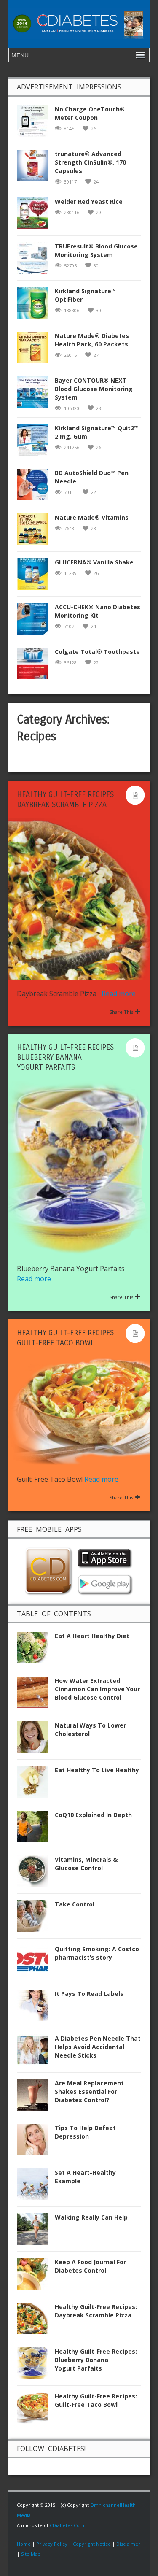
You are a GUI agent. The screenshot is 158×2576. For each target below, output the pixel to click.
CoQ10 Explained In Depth (93, 1815)
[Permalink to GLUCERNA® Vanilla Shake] (36, 576)
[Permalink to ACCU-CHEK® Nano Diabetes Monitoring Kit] (36, 621)
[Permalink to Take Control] (36, 1918)
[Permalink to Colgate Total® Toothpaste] (36, 666)
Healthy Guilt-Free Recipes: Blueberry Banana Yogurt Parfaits (66, 1057)
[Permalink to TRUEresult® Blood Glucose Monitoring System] (36, 261)
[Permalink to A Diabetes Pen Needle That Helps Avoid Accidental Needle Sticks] (36, 2053)
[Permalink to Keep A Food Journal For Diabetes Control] (36, 2276)
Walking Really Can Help (91, 2217)
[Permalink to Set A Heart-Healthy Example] (36, 2187)
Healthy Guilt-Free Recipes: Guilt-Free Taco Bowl (96, 2400)
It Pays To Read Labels (89, 1994)
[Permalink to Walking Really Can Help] (36, 2232)
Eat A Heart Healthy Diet (92, 1636)
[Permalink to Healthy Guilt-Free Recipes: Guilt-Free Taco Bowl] (36, 2410)
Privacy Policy (52, 2544)
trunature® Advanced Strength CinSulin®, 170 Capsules (90, 162)
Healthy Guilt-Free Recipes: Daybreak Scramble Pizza (96, 2311)
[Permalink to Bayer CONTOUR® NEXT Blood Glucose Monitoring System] (36, 395)
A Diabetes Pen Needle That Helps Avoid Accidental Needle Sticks (98, 2047)
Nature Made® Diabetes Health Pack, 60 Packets (92, 340)
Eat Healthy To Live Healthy (97, 1770)
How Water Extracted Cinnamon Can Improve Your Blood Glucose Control (97, 1689)
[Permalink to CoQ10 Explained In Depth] (36, 1829)
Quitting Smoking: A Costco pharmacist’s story (97, 1953)
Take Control (75, 1904)
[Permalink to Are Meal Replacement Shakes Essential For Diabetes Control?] (36, 2097)
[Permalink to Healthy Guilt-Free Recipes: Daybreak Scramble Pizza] (36, 2321)
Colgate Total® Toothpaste (97, 652)
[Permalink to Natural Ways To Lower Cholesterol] (36, 1740)
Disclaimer (128, 2544)
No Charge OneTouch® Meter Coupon (90, 113)
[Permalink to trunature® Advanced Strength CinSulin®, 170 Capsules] (36, 168)
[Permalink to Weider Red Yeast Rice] (36, 216)
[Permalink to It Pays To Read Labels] (36, 2008)
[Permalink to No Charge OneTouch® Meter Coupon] (36, 123)
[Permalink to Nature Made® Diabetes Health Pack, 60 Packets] (36, 350)
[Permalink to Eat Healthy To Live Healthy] (36, 1784)
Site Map (31, 2554)
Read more (119, 994)
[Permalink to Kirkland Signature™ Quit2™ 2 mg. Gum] (36, 442)
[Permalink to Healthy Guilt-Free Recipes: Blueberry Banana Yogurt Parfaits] (36, 2366)
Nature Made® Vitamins (92, 517)
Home (24, 2544)
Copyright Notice (92, 2544)
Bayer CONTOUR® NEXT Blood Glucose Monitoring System (94, 389)
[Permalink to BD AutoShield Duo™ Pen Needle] (36, 487)
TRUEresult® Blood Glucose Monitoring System (96, 250)
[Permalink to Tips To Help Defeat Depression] (36, 2142)
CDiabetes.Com (67, 2525)
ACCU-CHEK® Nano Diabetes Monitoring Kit (98, 611)
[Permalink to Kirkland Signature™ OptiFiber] (36, 305)
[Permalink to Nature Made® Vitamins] (36, 532)
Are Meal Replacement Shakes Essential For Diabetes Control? (89, 2091)
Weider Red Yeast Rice (89, 201)
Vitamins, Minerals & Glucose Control (86, 1864)
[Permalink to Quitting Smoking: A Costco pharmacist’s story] (36, 1963)
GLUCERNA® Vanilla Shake (94, 562)
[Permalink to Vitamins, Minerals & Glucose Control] (36, 1874)
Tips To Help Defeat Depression (85, 2132)
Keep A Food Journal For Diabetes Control (90, 2266)
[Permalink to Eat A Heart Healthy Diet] (36, 1650)
